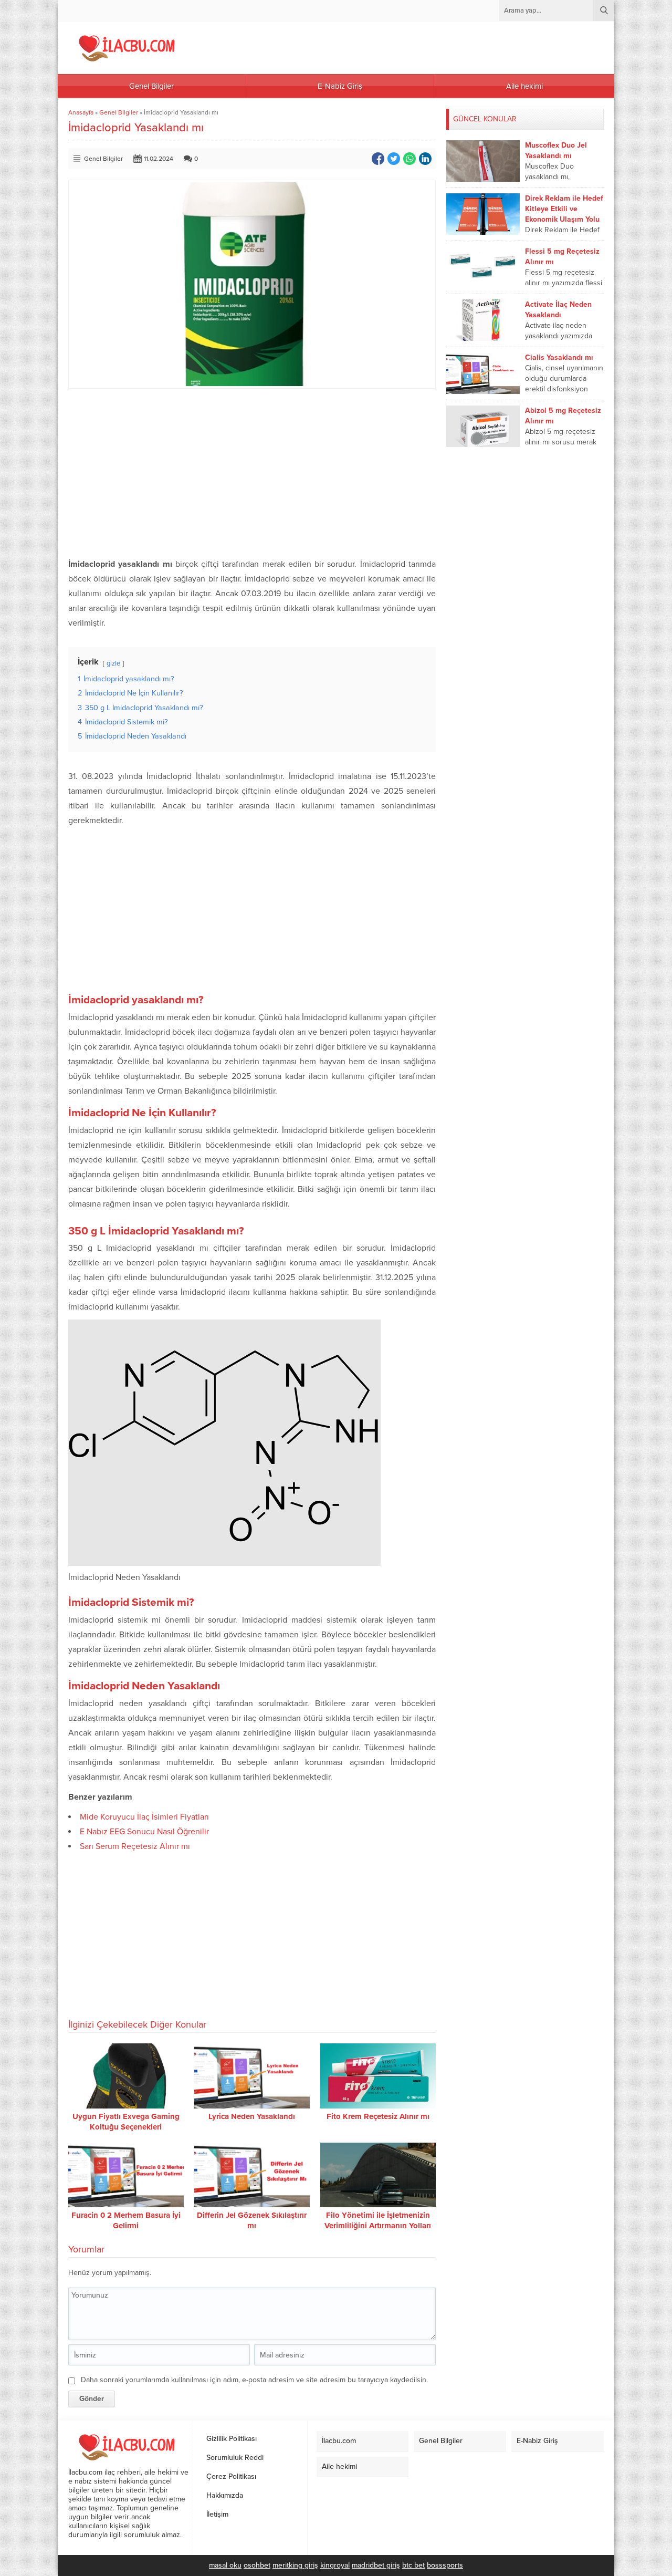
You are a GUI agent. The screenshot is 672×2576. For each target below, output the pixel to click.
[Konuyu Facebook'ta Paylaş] (378, 159)
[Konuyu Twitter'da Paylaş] (394, 159)
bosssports (445, 2565)
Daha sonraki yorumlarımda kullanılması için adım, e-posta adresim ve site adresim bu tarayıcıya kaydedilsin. (254, 2380)
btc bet (413, 2565)
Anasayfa (81, 112)
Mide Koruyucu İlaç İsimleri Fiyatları (144, 1817)
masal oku (225, 2565)
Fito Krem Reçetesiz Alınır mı (378, 2116)
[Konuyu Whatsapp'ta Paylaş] (409, 159)
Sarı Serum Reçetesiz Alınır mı (135, 1846)
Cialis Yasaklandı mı (559, 357)
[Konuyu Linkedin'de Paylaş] (425, 159)
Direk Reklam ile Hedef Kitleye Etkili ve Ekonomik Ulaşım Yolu (564, 209)
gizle (113, 663)
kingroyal (335, 2565)
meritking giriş (295, 2565)
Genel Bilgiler (119, 112)
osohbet (257, 2565)
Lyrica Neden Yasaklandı (252, 2116)
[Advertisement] (252, 473)
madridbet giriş (376, 2565)
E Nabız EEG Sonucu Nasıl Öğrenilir (144, 1832)
